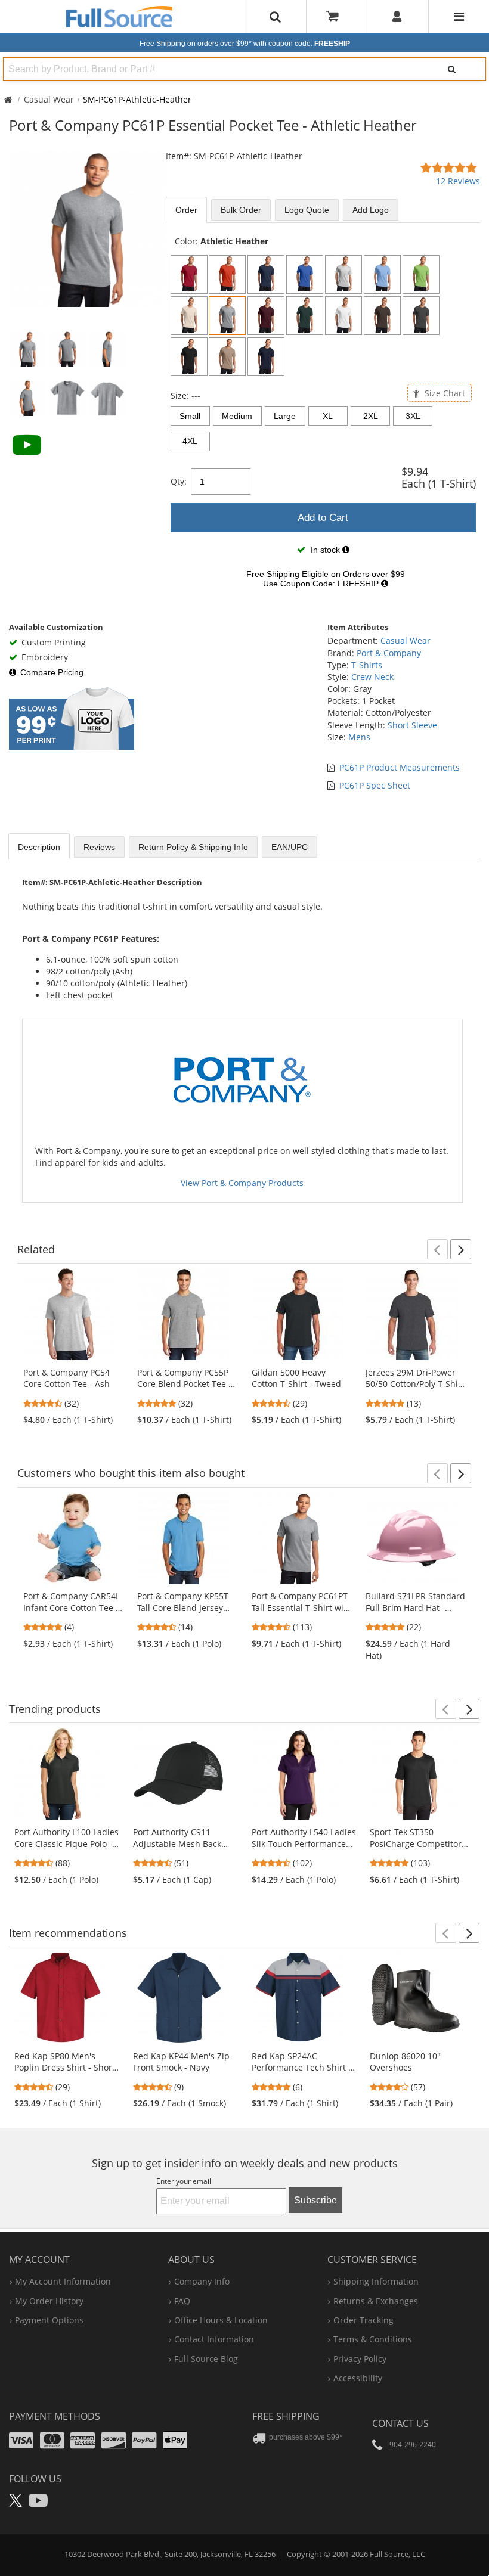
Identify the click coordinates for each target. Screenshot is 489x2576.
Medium (237, 416)
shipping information (376, 2281)
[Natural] (189, 316)
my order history (49, 2301)
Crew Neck (372, 677)
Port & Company (389, 653)
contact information (214, 2339)
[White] (343, 316)
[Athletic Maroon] (266, 316)
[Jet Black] (189, 357)
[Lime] (421, 274)
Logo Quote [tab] (307, 210)
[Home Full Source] (8, 99)
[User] (397, 17)
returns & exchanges (376, 2301)
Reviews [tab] (99, 847)
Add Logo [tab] (371, 210)
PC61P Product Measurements (400, 767)
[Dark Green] (305, 316)
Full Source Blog (206, 2359)
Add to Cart (323, 518)
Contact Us (400, 2423)
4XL (190, 441)
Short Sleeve (412, 725)
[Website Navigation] (459, 17)
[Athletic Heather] (227, 316)
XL (328, 416)
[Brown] (382, 316)
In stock (325, 550)
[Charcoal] (421, 316)
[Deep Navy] (266, 357)
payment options (49, 2320)
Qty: (179, 481)
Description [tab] (39, 847)
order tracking (363, 2320)
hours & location (221, 2320)
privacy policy (360, 2359)
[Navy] (266, 274)
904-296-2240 (413, 2445)
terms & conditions (373, 2339)
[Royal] (305, 274)
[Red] (189, 274)
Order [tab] (186, 210)
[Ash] (343, 274)
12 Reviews (458, 181)
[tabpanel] (323, 416)
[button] (437, 1249)
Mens (359, 737)
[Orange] (227, 274)
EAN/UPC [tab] (290, 847)
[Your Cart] (336, 17)
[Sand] (227, 357)
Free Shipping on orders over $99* (245, 44)
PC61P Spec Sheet (375, 785)
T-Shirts (367, 665)
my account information (63, 2281)
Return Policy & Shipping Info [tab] (193, 847)
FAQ (182, 2301)
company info (202, 2281)
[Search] (451, 69)
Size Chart (444, 393)
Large (285, 416)
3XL (413, 416)
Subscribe (315, 2200)
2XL (371, 416)
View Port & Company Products (242, 1183)
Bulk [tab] (241, 210)
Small (190, 416)
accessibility (358, 2378)
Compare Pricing (52, 672)
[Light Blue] (382, 274)
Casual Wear (49, 99)
